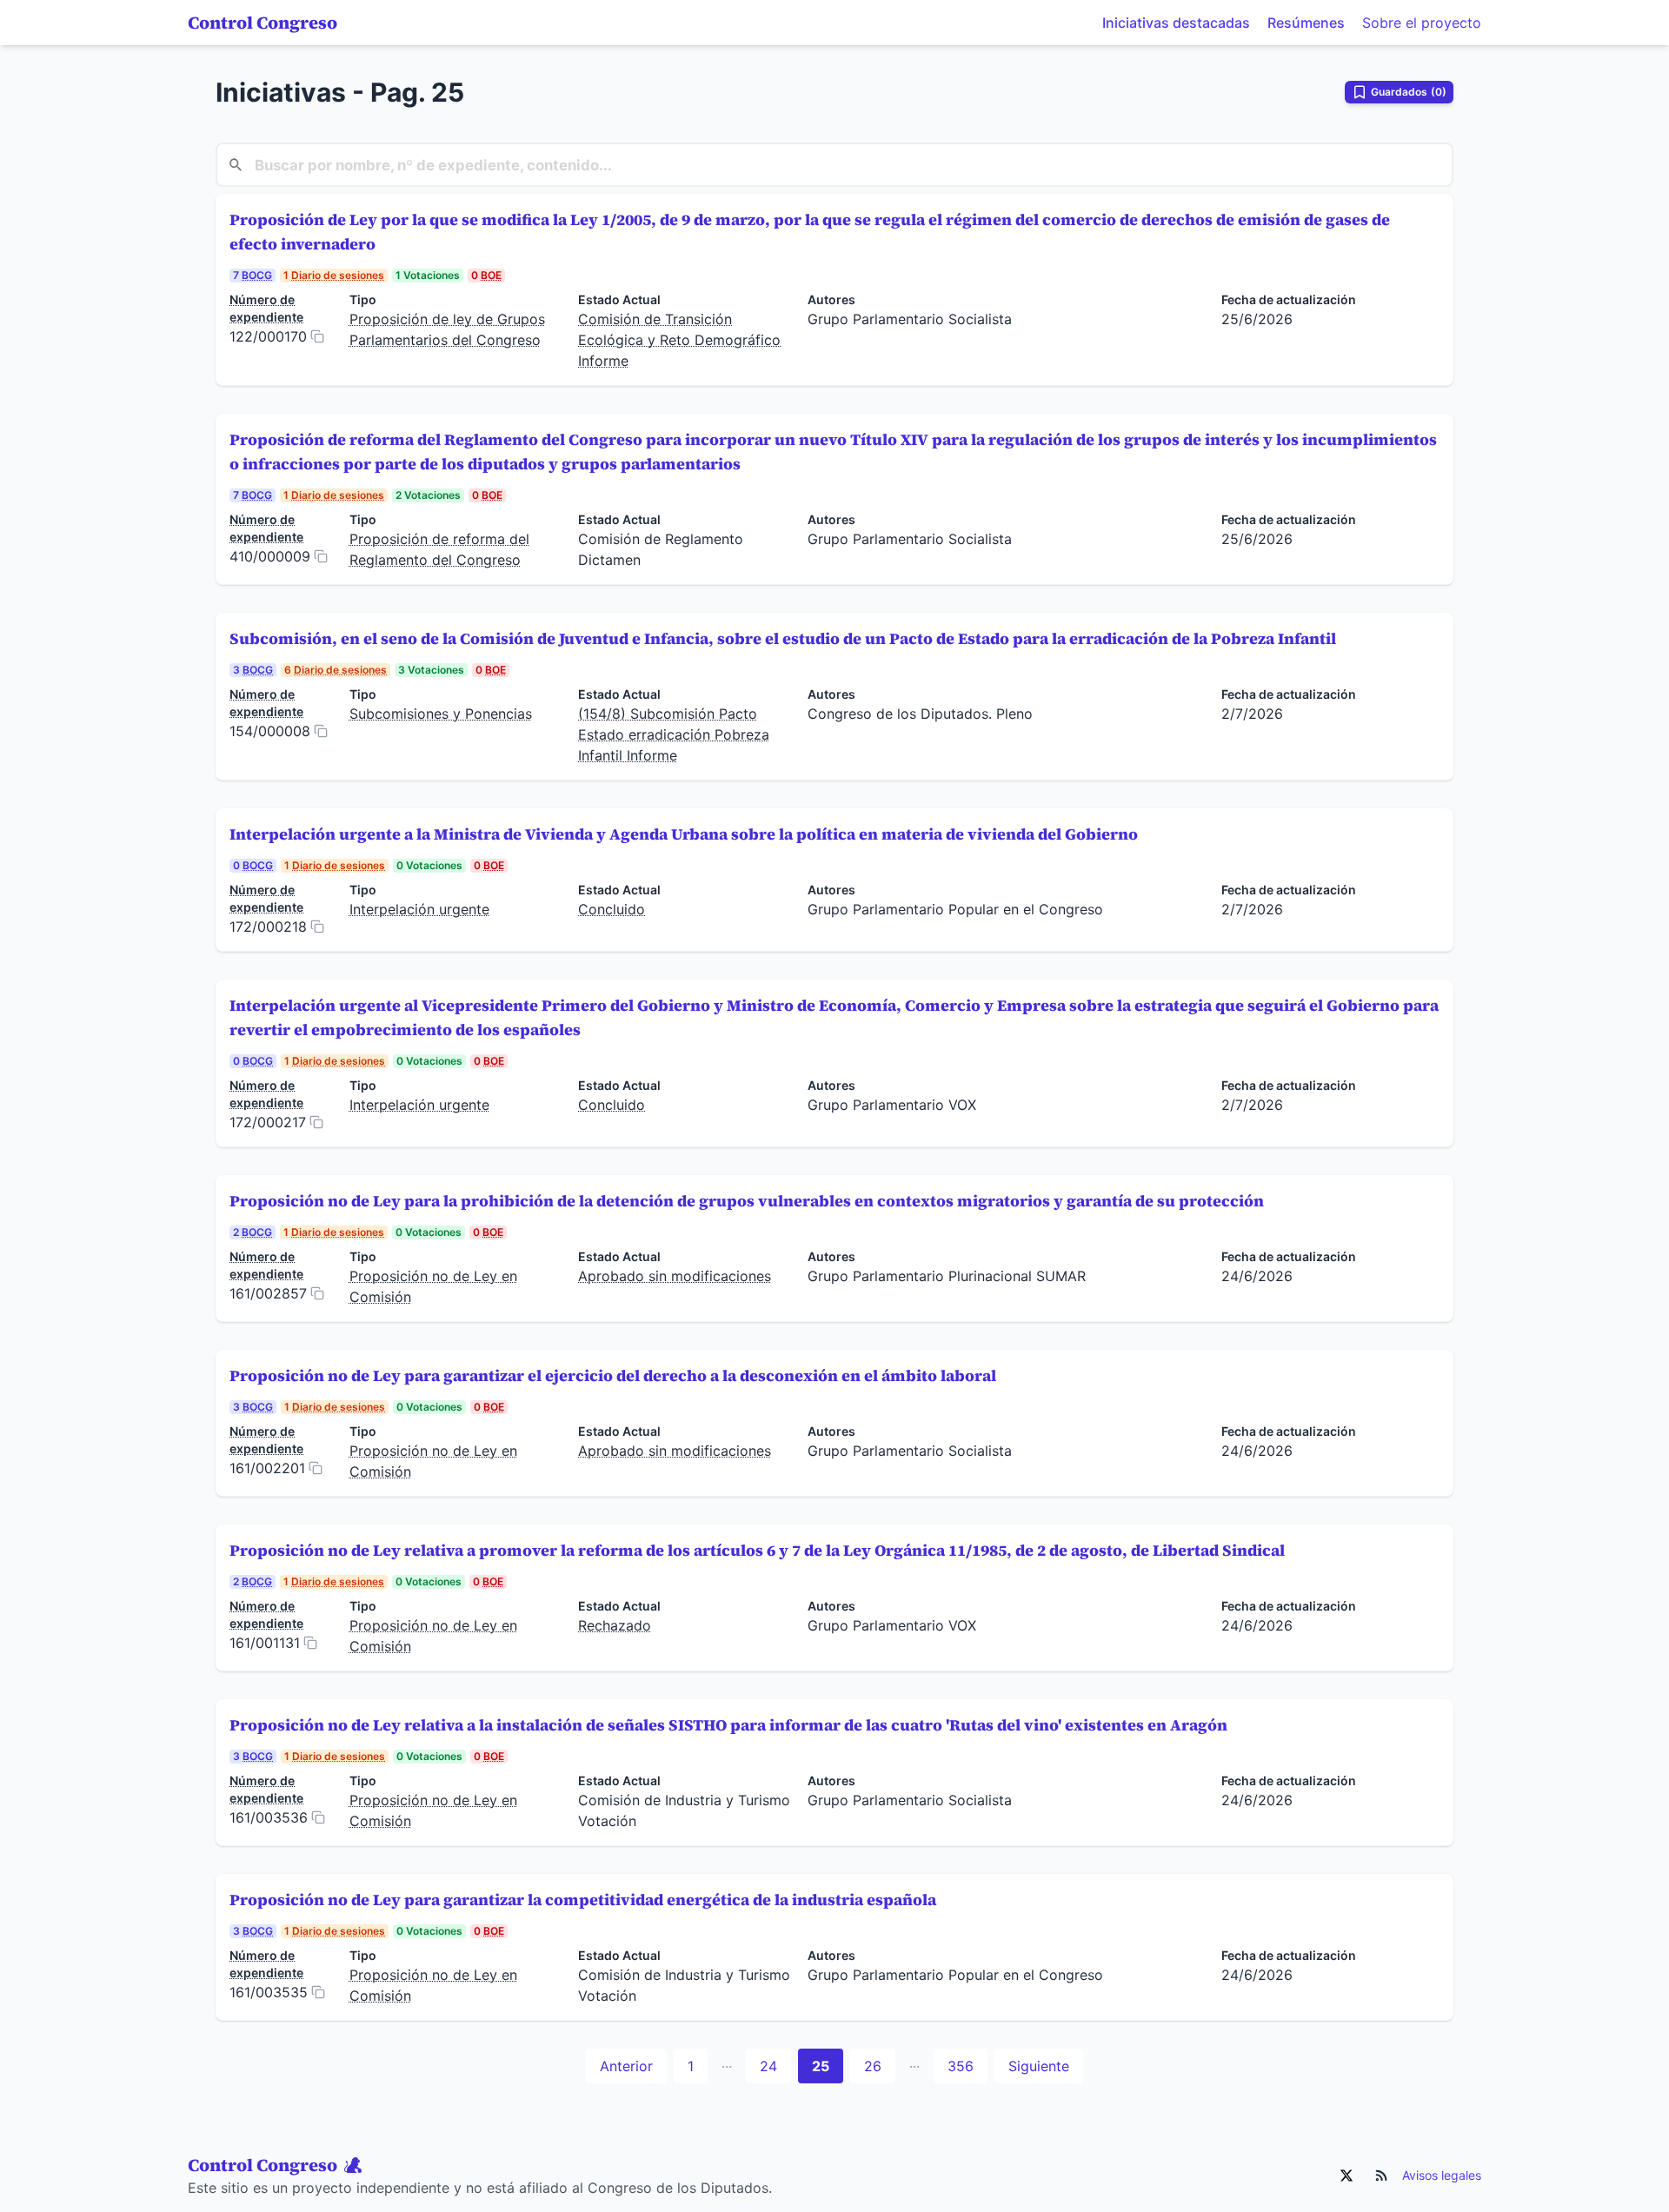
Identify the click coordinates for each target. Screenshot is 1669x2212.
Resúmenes (1306, 23)
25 (821, 2066)
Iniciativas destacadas (1176, 23)
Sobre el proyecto (1422, 23)
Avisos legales (1442, 2175)
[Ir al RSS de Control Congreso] (1381, 2175)
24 (768, 2066)
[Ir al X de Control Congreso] (1347, 2175)
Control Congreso (263, 23)
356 (961, 2066)
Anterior (626, 2066)
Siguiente (1039, 2066)
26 (873, 2066)
